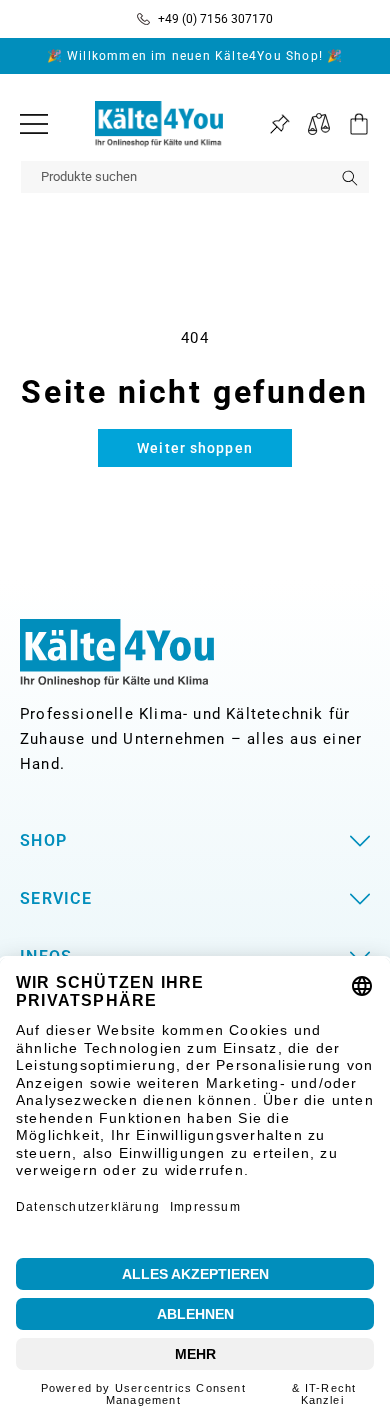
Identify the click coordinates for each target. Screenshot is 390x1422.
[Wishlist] (279, 124)
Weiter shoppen (195, 448)
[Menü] (34, 124)
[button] (350, 124)
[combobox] (195, 177)
